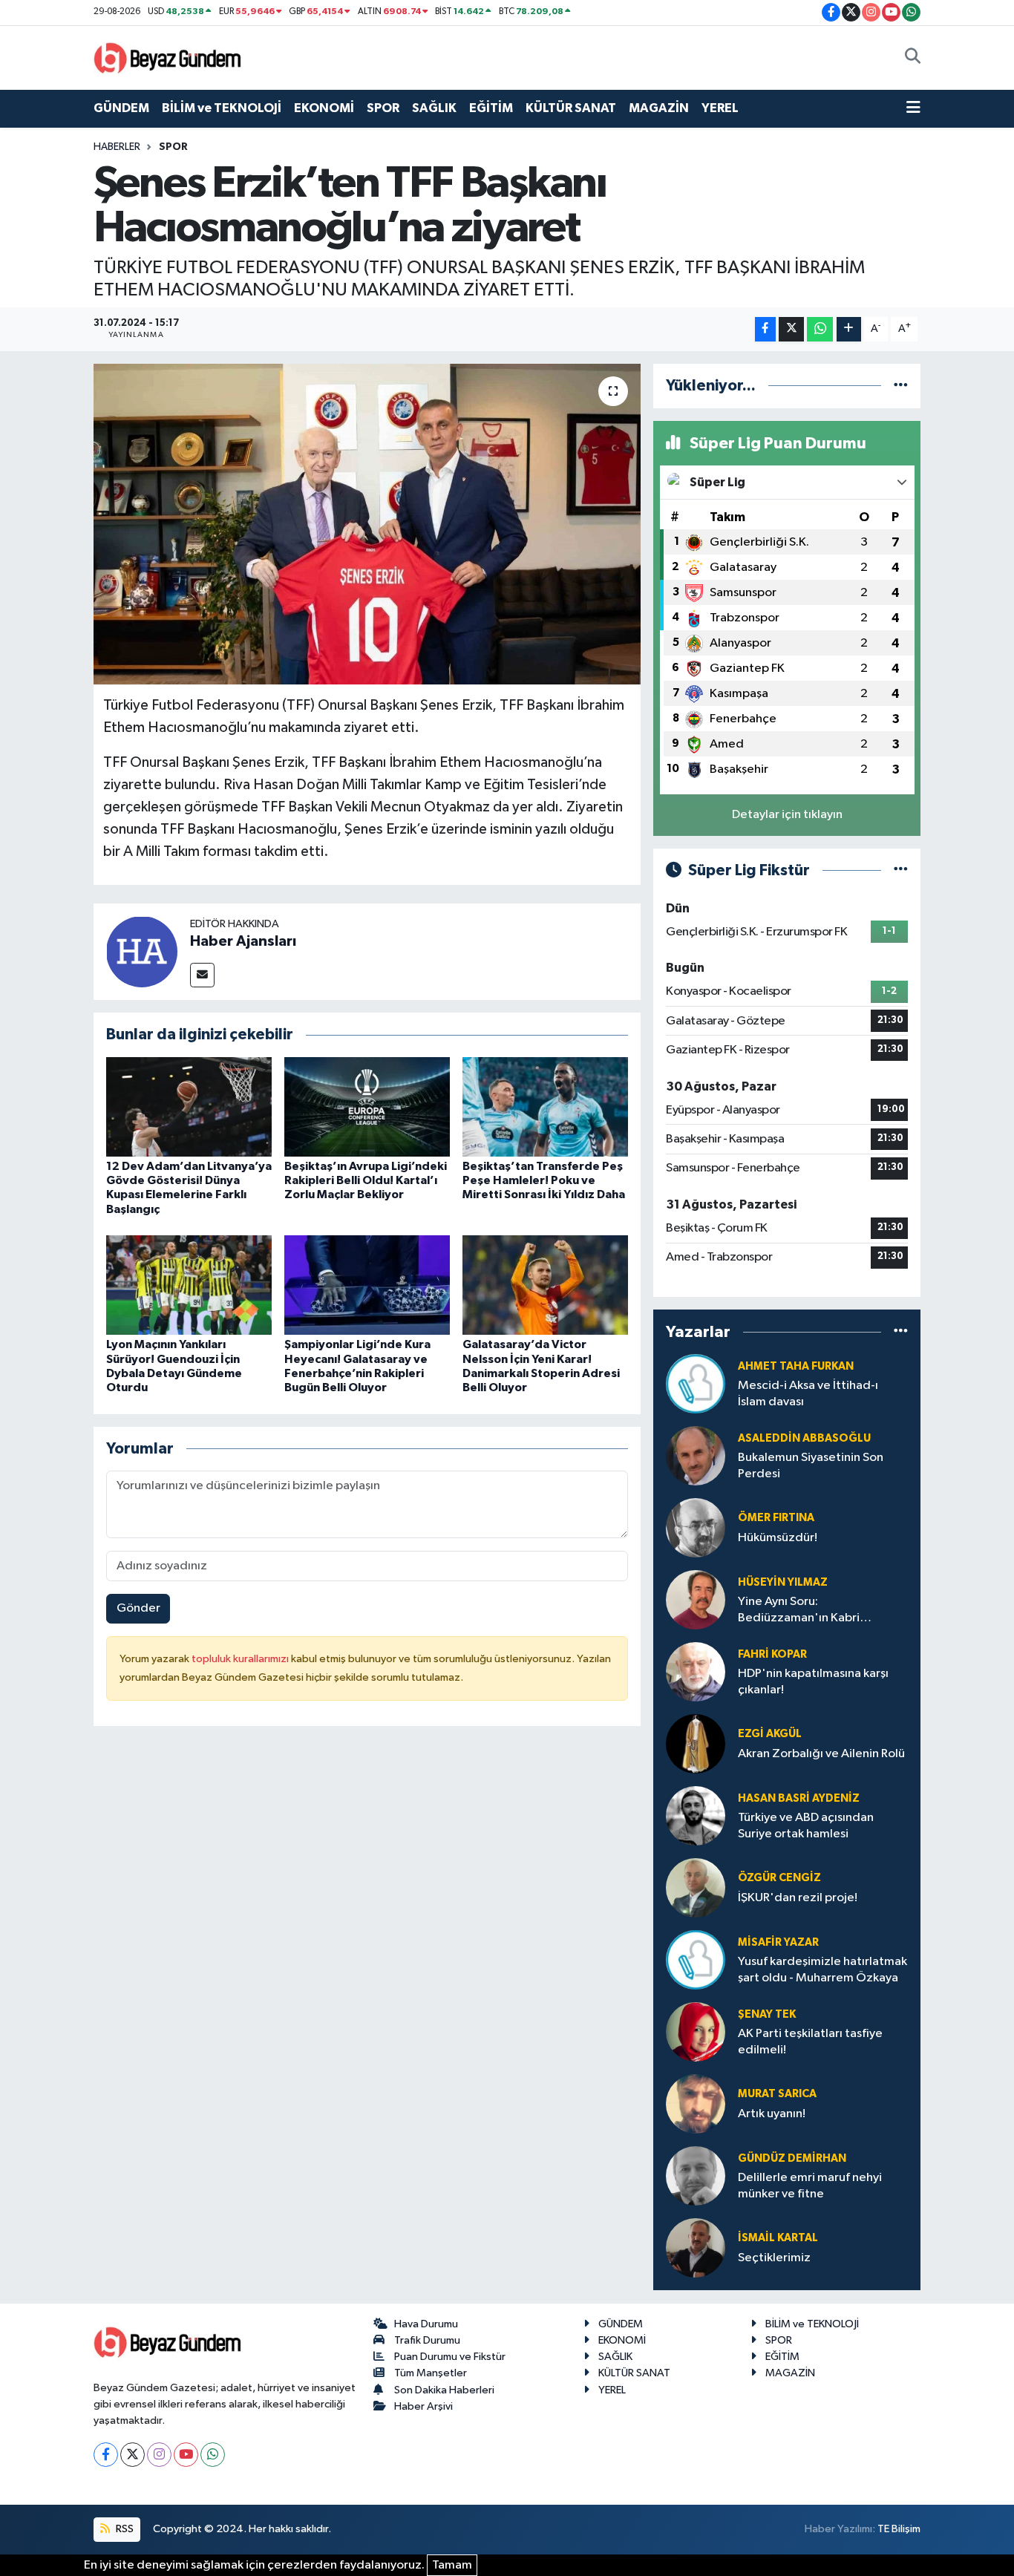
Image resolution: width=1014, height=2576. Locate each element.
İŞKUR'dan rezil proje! (798, 1898)
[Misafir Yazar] (696, 1959)
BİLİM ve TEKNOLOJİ (222, 108)
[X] (133, 2455)
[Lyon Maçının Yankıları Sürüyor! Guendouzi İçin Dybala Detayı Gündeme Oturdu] (189, 1285)
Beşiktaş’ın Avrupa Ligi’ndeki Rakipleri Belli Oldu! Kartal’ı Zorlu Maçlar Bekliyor (366, 1180)
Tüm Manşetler (431, 2373)
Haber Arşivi (423, 2406)
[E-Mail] (202, 975)
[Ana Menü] (913, 108)
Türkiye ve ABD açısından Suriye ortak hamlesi (806, 1825)
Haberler (117, 147)
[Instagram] (159, 2455)
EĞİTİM (491, 108)
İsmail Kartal (778, 2238)
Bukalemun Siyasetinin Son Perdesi (811, 1465)
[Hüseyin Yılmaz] (696, 1599)
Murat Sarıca (777, 2094)
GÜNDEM (121, 108)
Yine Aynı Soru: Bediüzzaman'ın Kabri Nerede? (799, 1611)
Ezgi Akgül (770, 1734)
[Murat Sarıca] (696, 2103)
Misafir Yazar (778, 1942)
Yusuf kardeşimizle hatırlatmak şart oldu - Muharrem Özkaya (822, 1969)
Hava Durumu (426, 2324)
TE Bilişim (899, 2529)
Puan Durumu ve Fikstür (450, 2357)
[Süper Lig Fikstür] (901, 870)
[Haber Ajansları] (142, 951)
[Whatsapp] (213, 2455)
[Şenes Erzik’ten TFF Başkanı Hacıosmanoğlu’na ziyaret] (367, 524)
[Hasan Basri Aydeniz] (696, 1815)
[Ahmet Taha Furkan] (696, 1383)
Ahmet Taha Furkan (796, 1366)
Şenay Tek (767, 2014)
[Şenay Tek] (696, 2031)
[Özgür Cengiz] (696, 1887)
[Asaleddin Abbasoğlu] (696, 1455)
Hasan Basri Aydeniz (799, 1798)
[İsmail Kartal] (696, 2248)
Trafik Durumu (427, 2340)
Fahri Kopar (772, 1654)
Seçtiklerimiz (774, 2258)
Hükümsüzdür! (778, 1538)
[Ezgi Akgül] (696, 1743)
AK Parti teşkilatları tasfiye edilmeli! (810, 2041)
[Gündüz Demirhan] (696, 2175)
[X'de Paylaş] (791, 329)
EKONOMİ (324, 108)
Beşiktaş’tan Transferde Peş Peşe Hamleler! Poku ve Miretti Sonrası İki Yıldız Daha (544, 1180)
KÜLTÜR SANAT (571, 108)
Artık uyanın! (772, 2114)
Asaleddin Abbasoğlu (804, 1438)
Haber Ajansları (243, 941)
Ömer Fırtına (776, 1518)
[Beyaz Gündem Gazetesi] (168, 57)
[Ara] (913, 58)
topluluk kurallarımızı (241, 1659)
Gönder (138, 1608)
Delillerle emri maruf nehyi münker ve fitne (810, 2186)
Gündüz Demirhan (792, 2158)
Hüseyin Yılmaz (783, 1582)
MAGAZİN (659, 108)
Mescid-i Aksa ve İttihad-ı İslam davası (808, 1393)
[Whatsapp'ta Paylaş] (820, 329)
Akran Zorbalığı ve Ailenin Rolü (821, 1754)
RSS (124, 2529)
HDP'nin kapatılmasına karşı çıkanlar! (813, 1681)
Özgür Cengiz (779, 1878)
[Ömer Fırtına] (696, 1527)
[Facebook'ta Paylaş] (765, 329)
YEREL (720, 108)
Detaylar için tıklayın (787, 815)
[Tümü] (901, 386)
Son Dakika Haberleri (444, 2390)
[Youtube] (186, 2455)
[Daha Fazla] (849, 329)
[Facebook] (106, 2455)
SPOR (383, 108)
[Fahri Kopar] (696, 1671)
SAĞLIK (434, 108)
